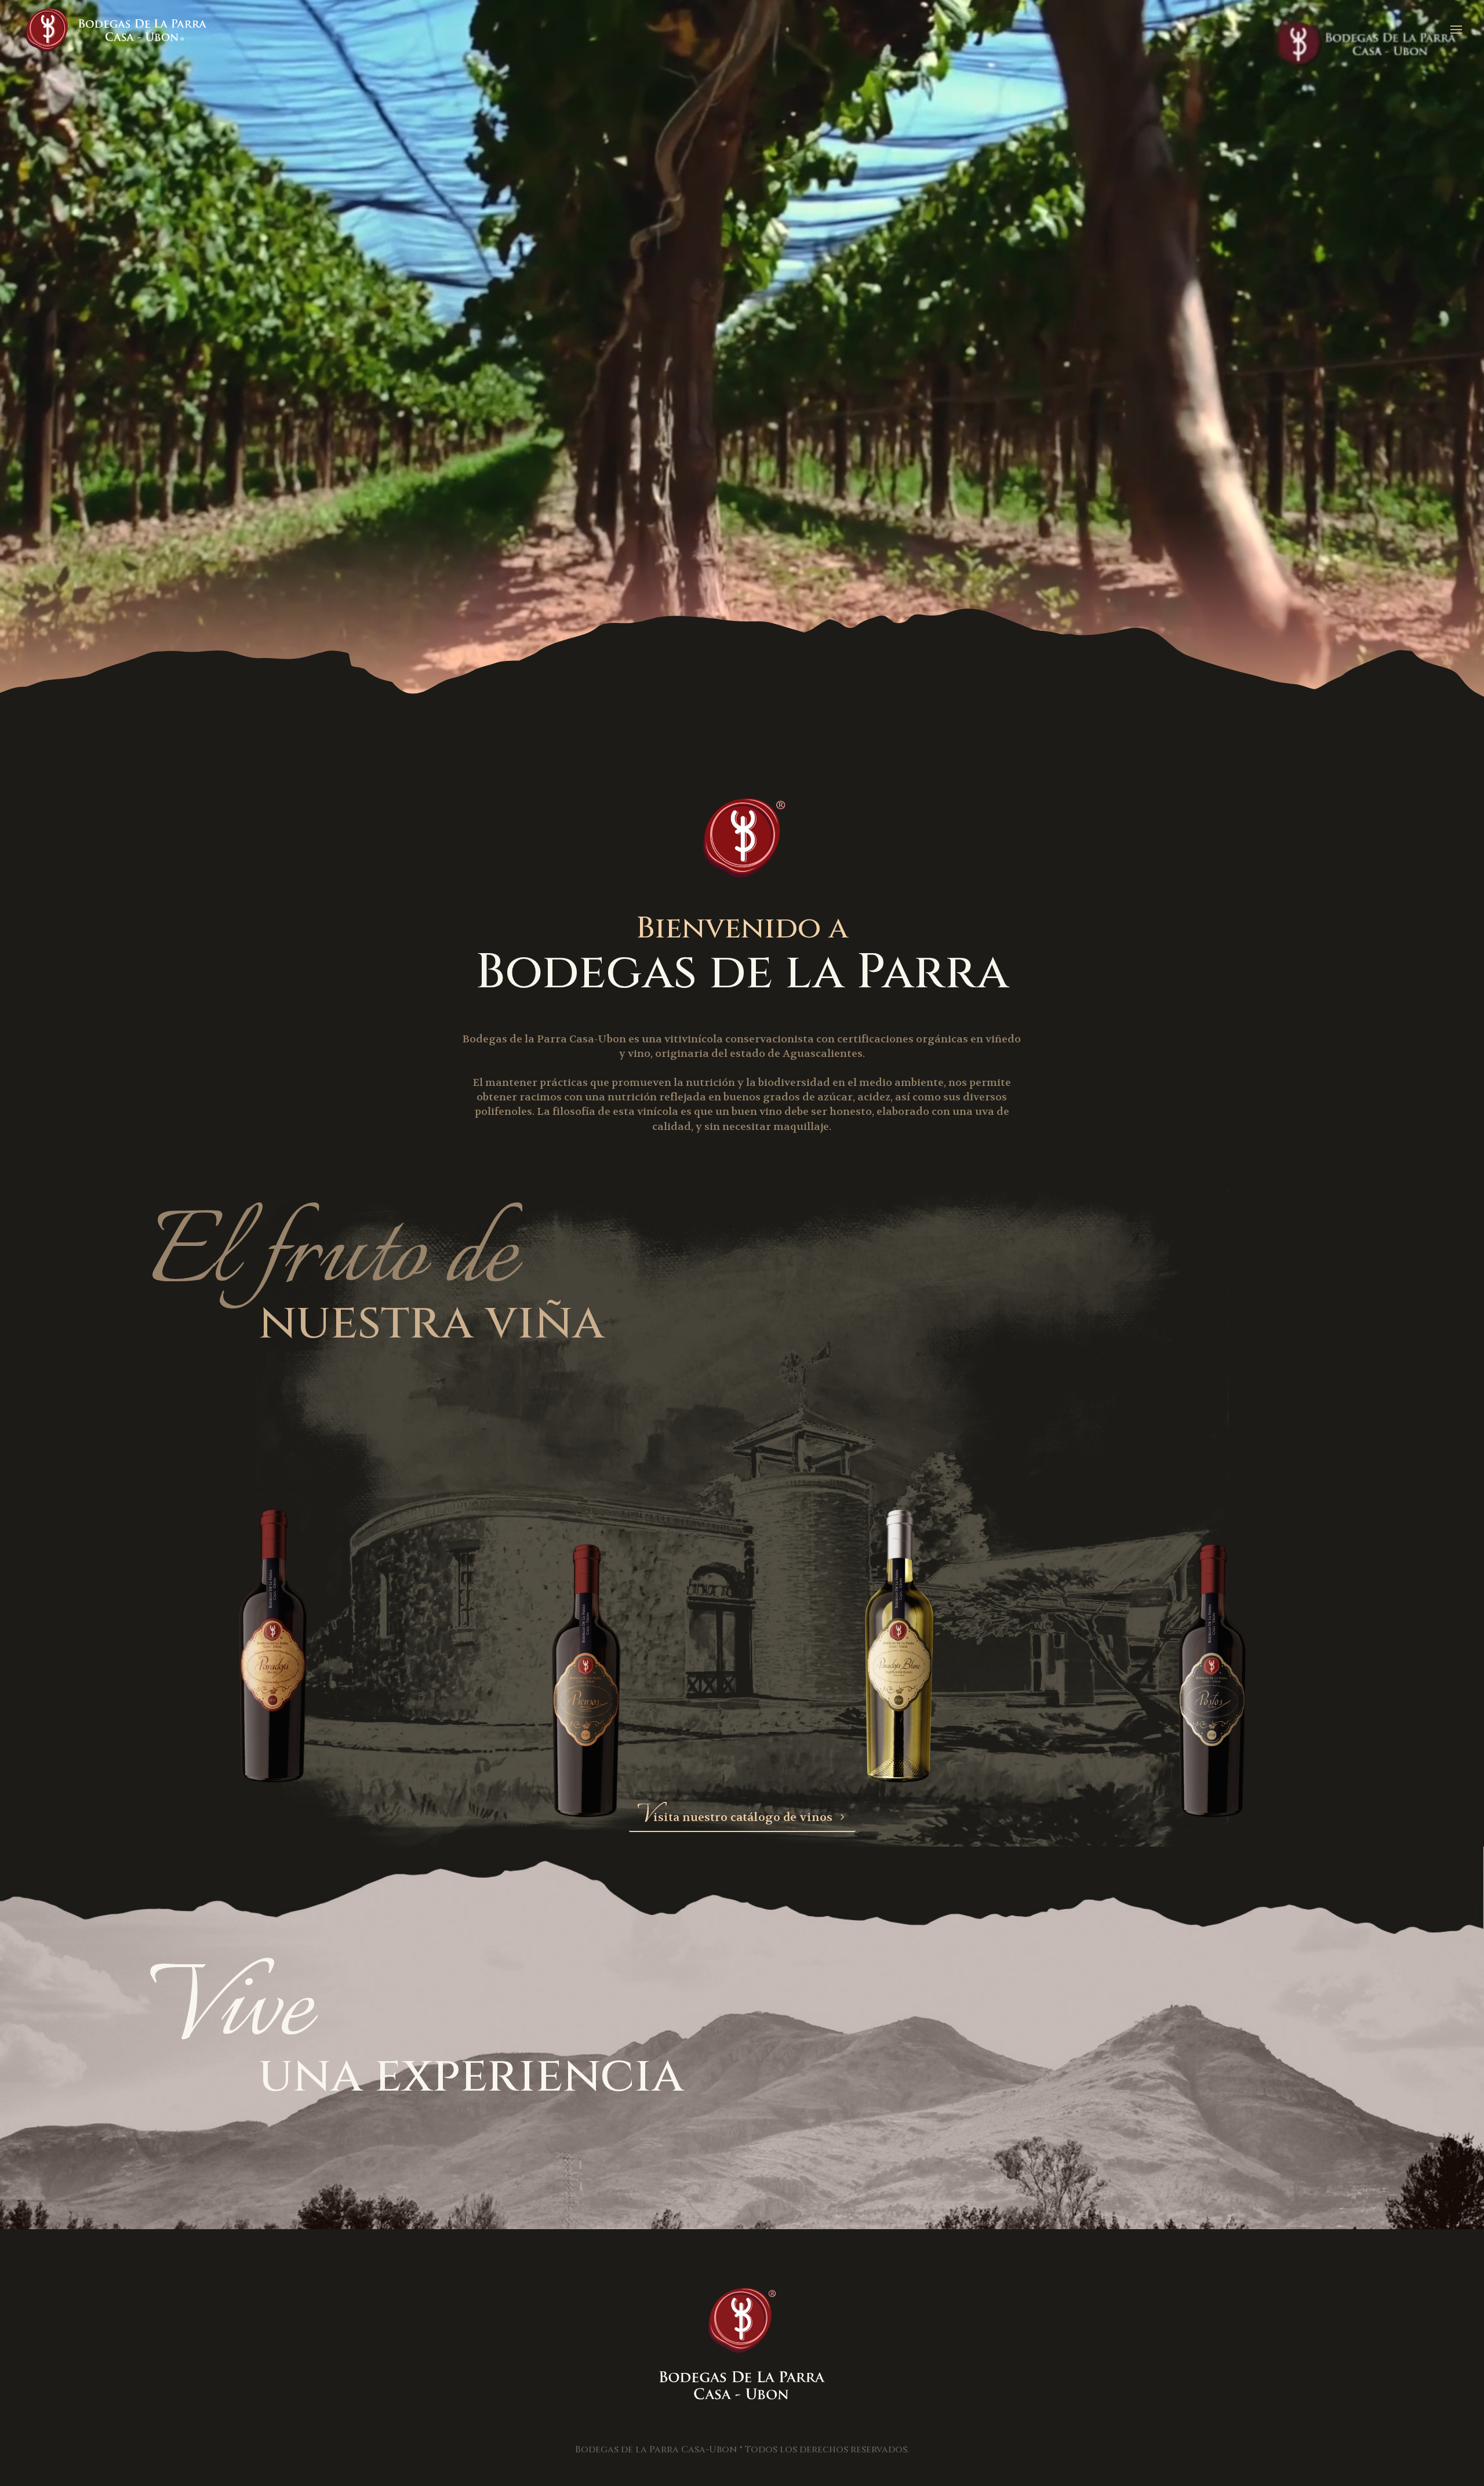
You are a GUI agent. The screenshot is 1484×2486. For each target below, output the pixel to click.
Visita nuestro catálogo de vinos (735, 1817)
